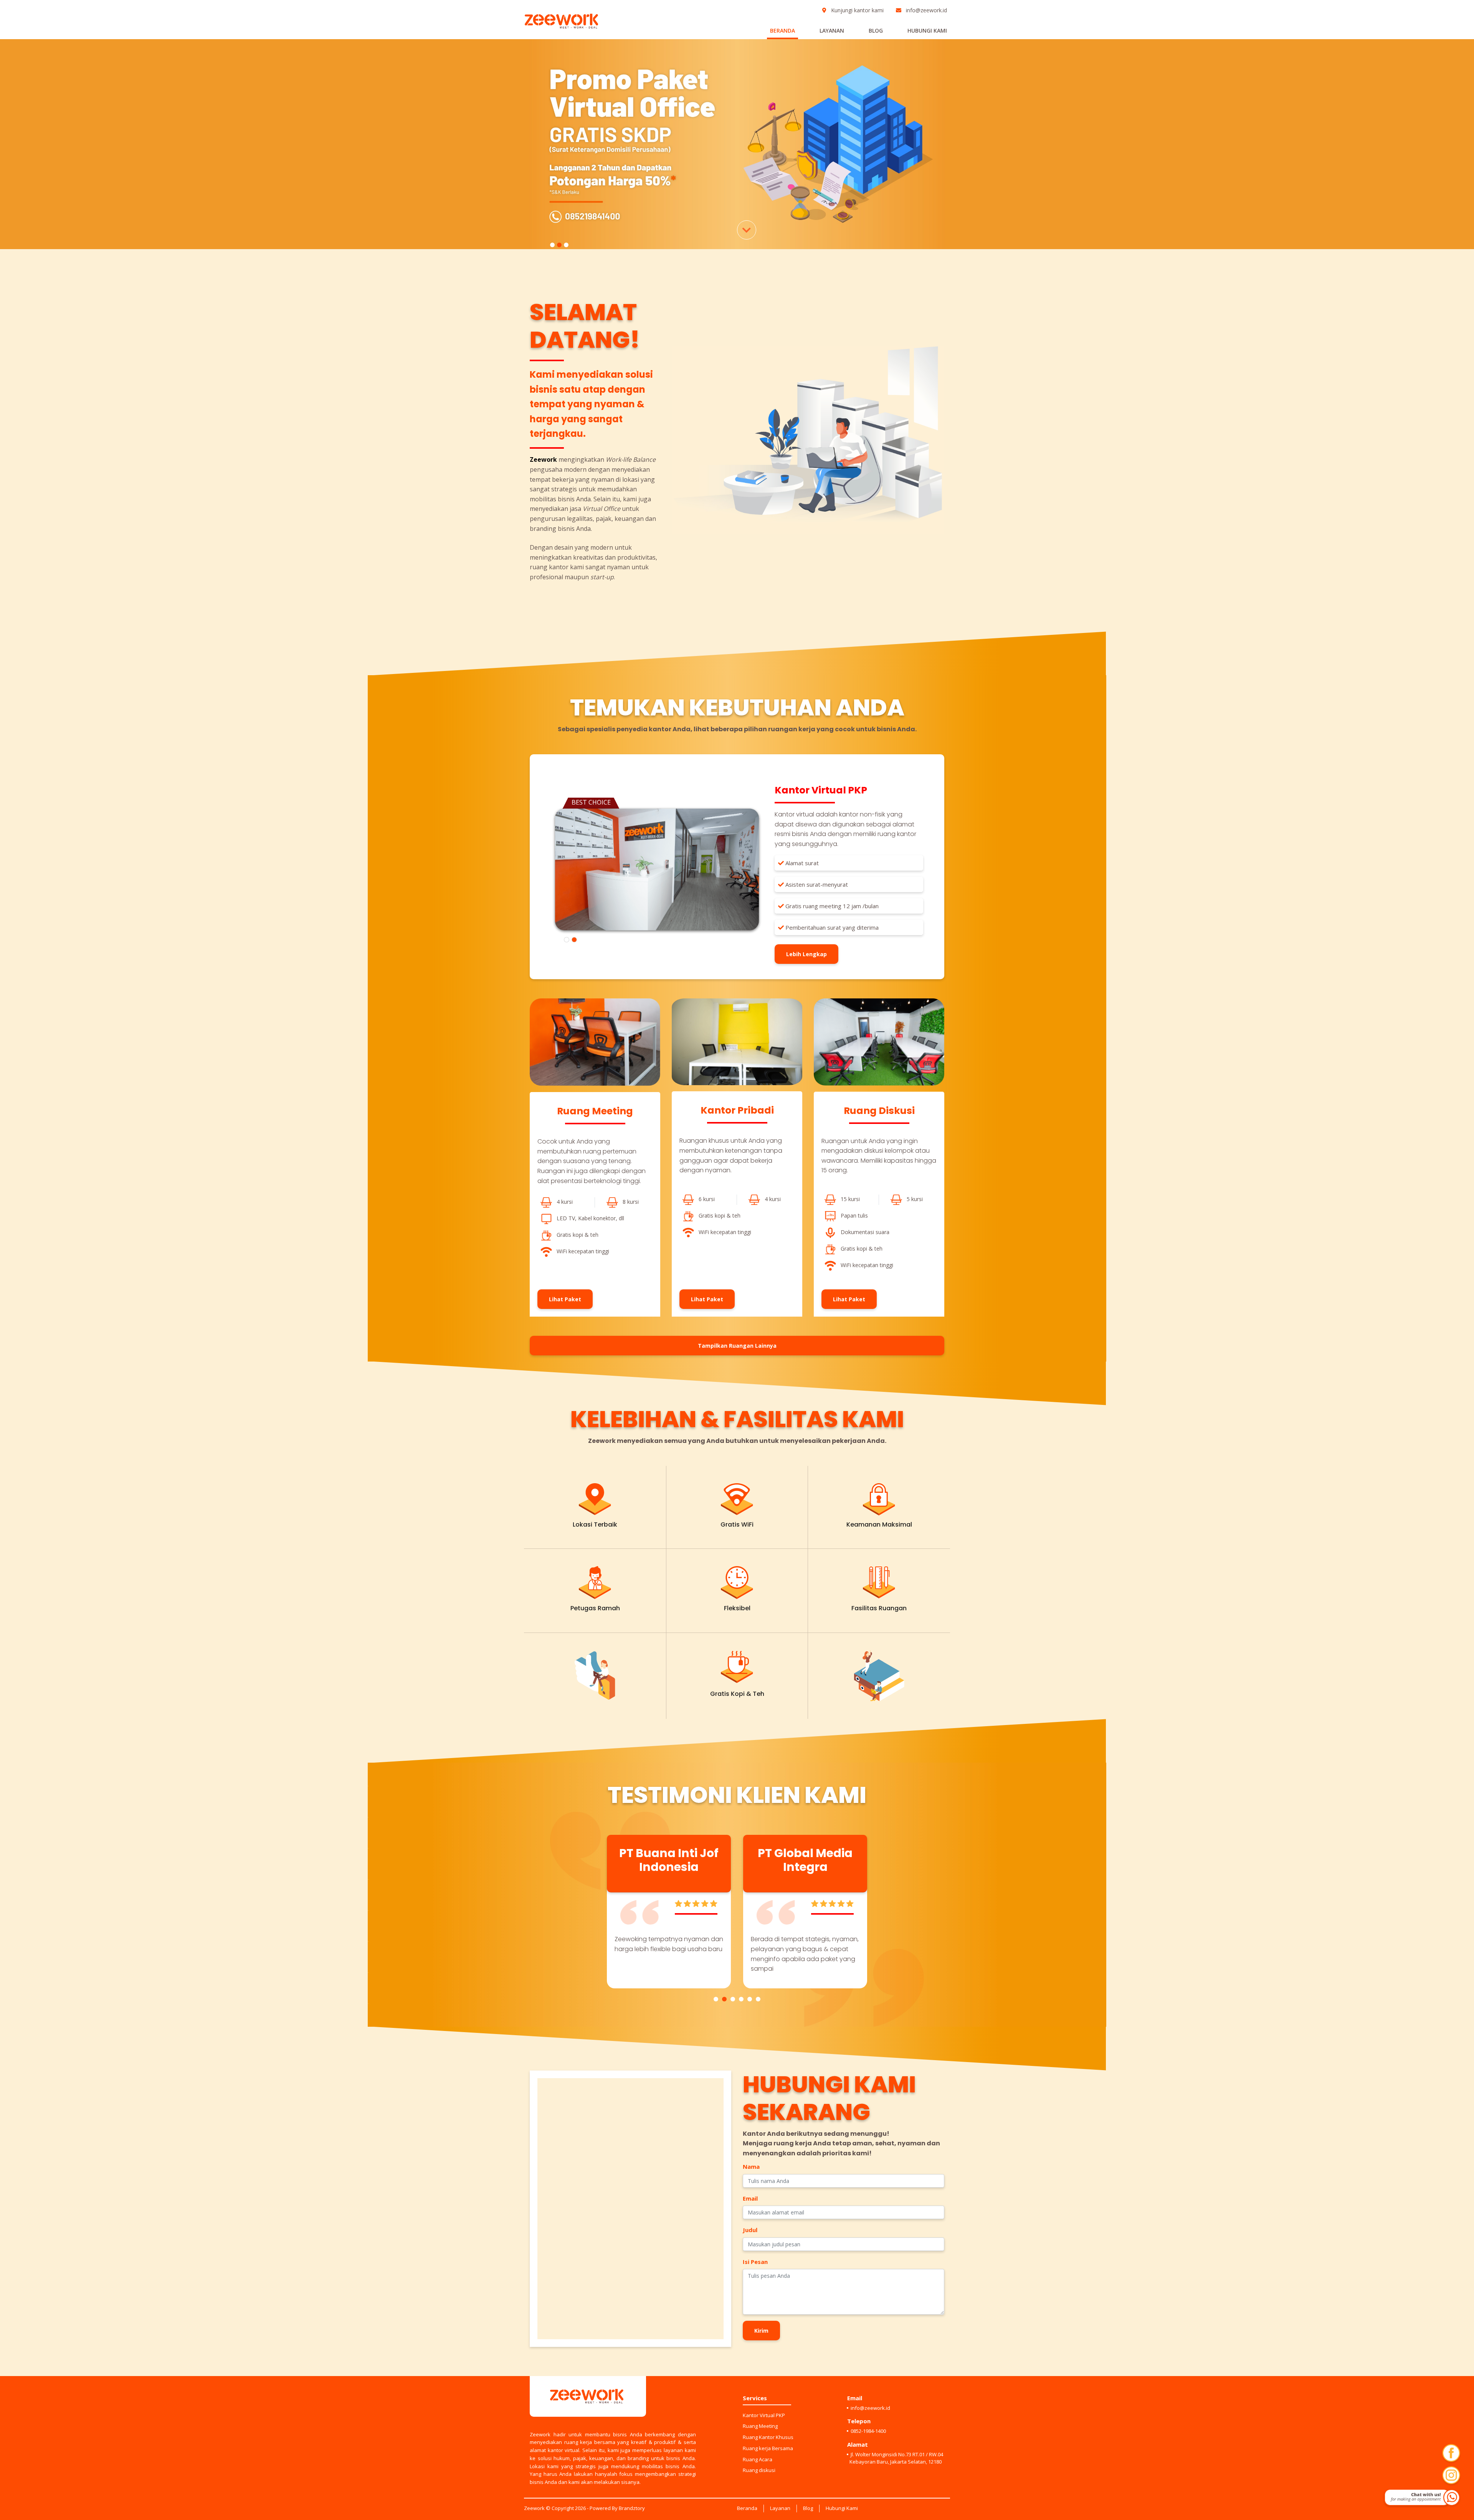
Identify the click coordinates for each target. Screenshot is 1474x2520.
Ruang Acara (758, 2459)
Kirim (761, 2331)
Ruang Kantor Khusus (768, 2437)
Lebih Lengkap (806, 954)
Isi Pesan (755, 2262)
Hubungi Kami (927, 31)
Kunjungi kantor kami (857, 10)
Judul (750, 2230)
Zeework (534, 2508)
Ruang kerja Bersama (768, 2448)
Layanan (832, 31)
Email (750, 2198)
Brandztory (632, 2508)
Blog (876, 31)
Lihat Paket (565, 1299)
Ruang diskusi (759, 2470)
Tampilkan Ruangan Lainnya (737, 1346)
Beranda (782, 31)
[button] (716, 1999)
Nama (751, 2166)
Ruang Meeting (760, 2426)
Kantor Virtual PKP (764, 2415)
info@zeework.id (926, 10)
